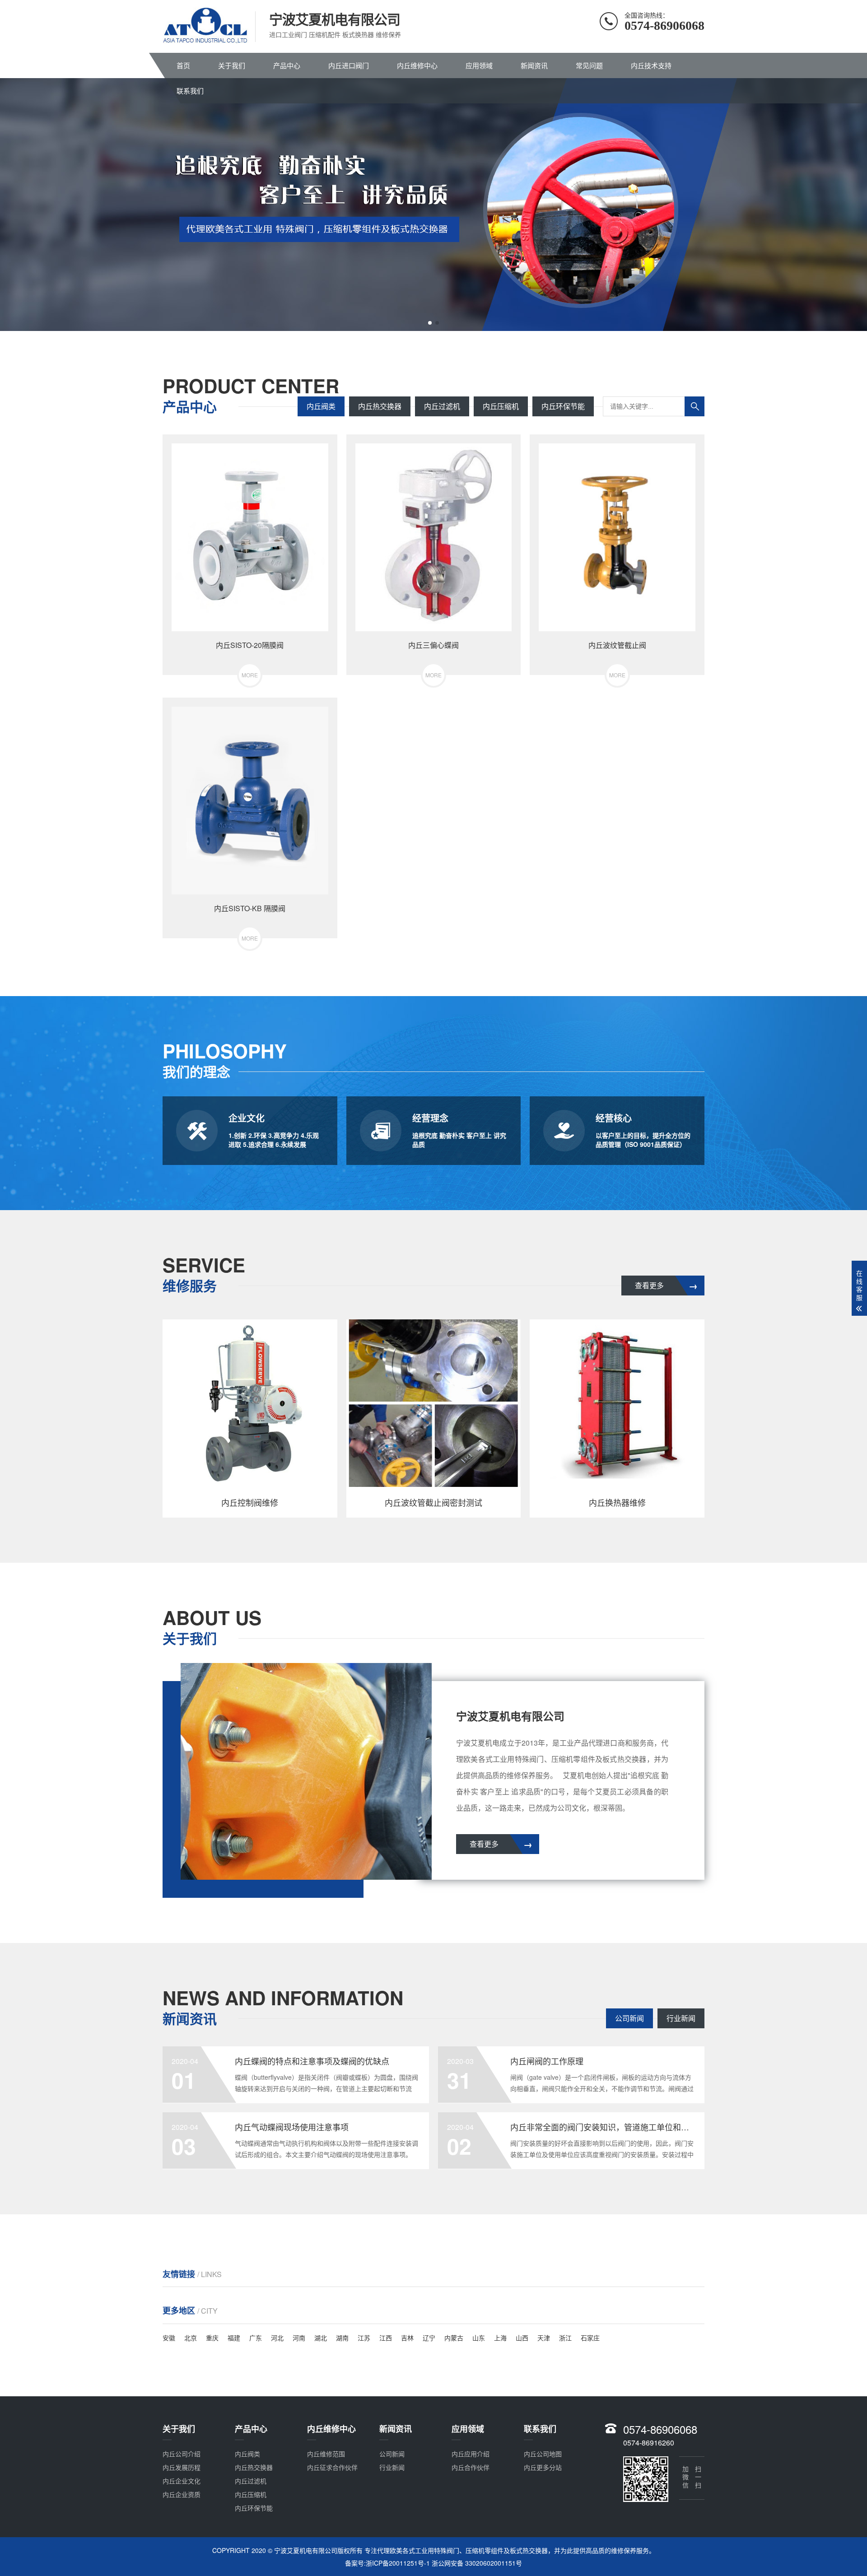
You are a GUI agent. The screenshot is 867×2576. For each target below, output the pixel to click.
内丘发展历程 (182, 2467)
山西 (522, 2338)
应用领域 (479, 65)
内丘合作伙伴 (471, 2467)
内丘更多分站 (543, 2467)
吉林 (407, 2338)
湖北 (321, 2338)
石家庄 (590, 2338)
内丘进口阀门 (349, 65)
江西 (386, 2338)
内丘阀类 (321, 406)
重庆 (212, 2338)
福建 (234, 2338)
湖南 (342, 2338)
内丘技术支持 (651, 65)
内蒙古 (454, 2338)
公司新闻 (629, 2018)
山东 (479, 2338)
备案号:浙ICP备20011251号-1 (387, 2563)
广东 (256, 2338)
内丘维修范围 (326, 2454)
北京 (191, 2338)
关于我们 (232, 65)
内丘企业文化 (182, 2481)
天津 (544, 2338)
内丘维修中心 (417, 65)
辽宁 (429, 2338)
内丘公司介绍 (182, 2454)
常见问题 (589, 65)
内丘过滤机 (442, 406)
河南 (299, 2338)
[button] (430, 323)
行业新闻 (681, 2018)
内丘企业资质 (182, 2494)
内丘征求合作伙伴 (332, 2467)
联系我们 (190, 91)
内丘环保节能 (563, 406)
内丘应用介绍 (471, 2454)
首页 (183, 65)
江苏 (364, 2338)
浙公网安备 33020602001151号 (477, 2563)
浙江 (565, 2338)
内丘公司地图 (543, 2454)
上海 (500, 2338)
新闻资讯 (534, 65)
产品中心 (287, 65)
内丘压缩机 (501, 406)
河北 (277, 2338)
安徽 (169, 2338)
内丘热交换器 (380, 406)
